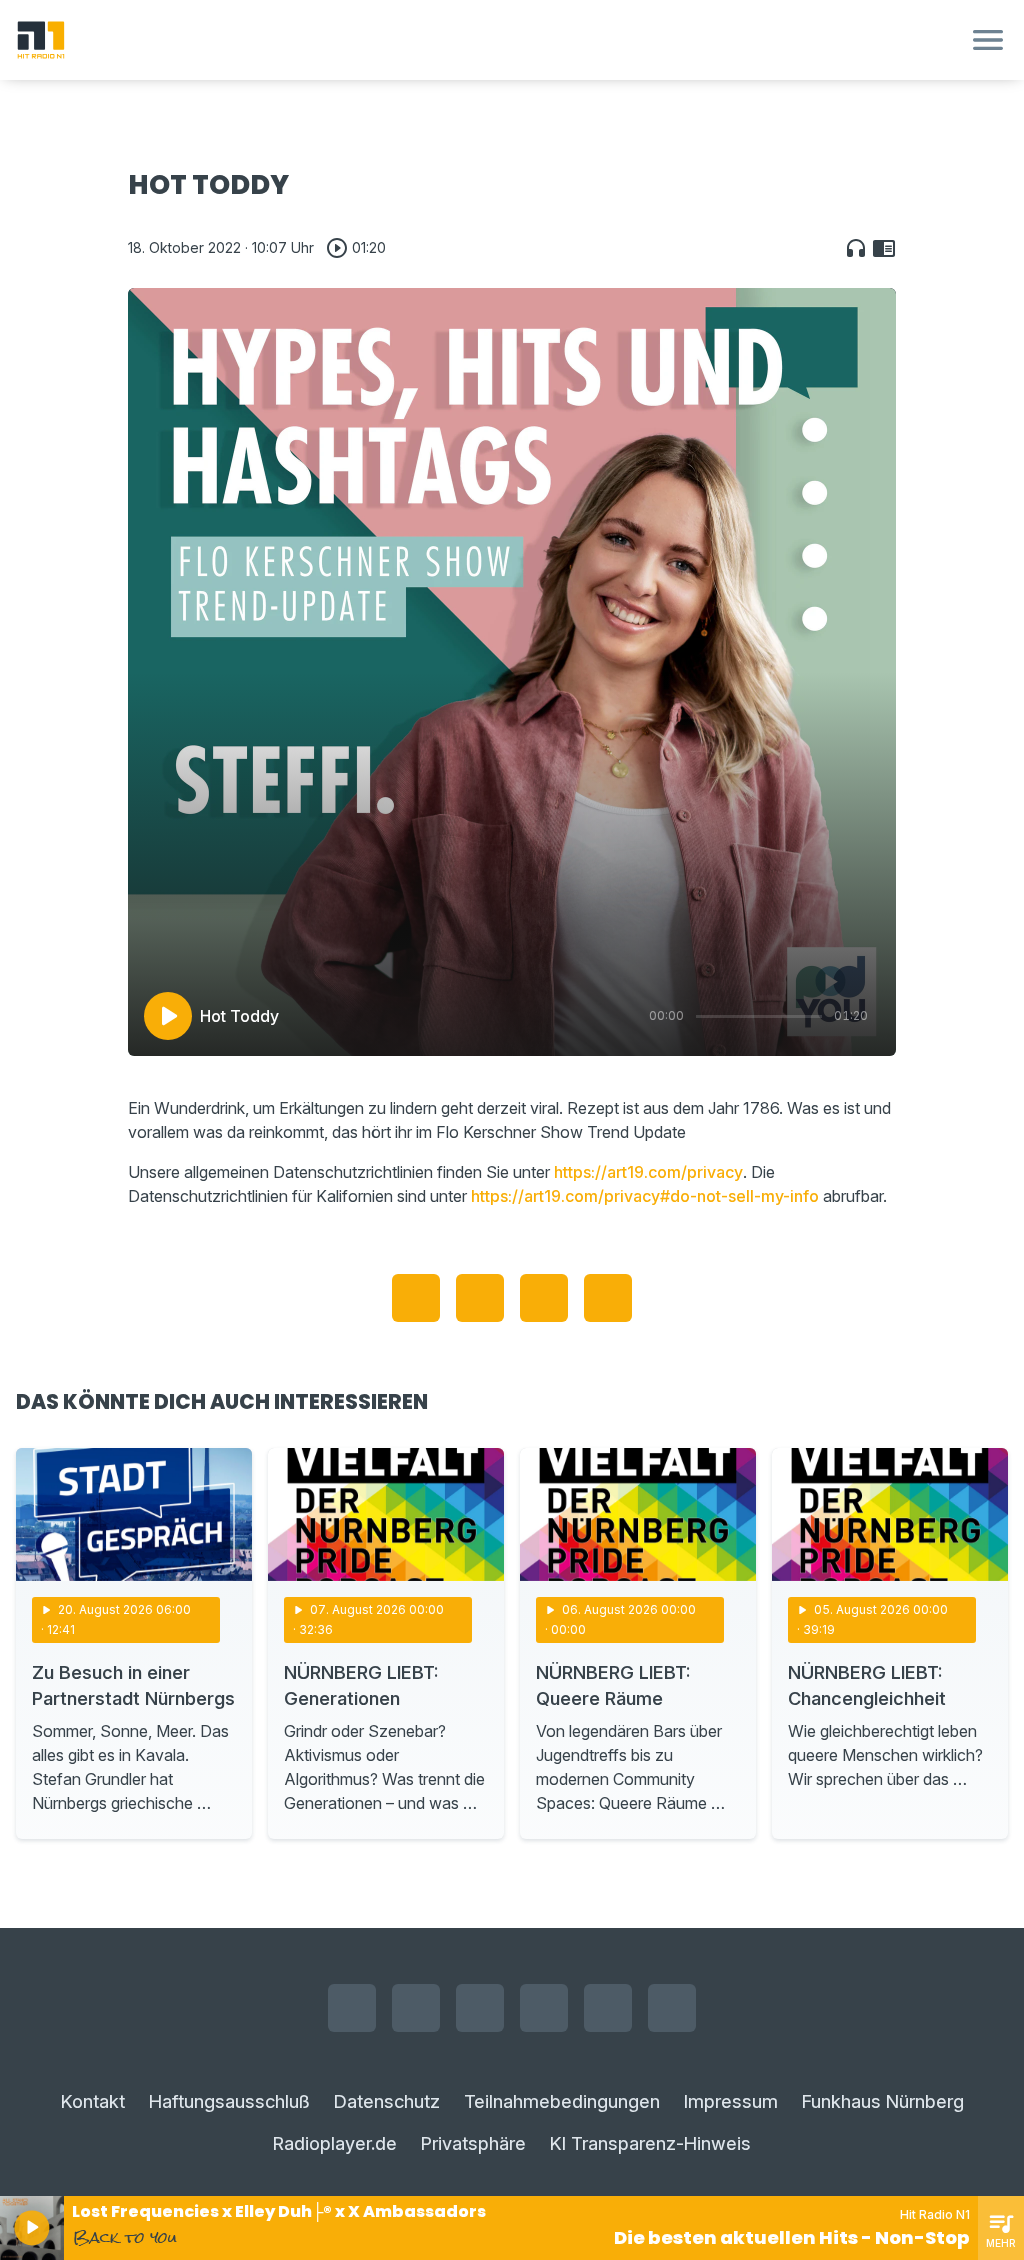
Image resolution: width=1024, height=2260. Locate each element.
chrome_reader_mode (884, 248)
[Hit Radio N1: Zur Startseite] (488, 40)
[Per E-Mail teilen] (608, 1298)
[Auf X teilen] (480, 1298)
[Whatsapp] (544, 2008)
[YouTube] (480, 2008)
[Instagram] (416, 2008)
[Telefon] (672, 2008)
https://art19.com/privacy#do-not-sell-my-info (645, 1196)
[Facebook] (352, 2008)
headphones (856, 248)
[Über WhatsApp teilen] (544, 1298)
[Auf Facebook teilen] (416, 1298)
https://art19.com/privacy (648, 1172)
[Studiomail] (608, 2008)
